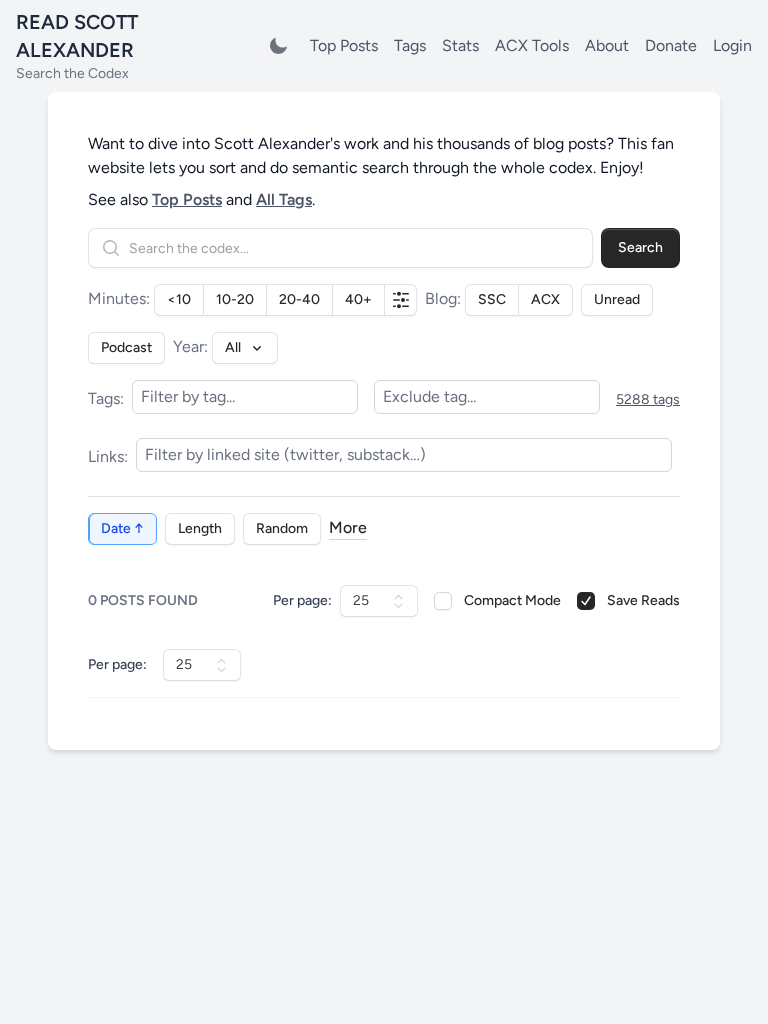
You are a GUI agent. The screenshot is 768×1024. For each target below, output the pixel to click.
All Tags (284, 199)
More (348, 527)
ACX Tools (532, 45)
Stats (460, 45)
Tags (410, 45)
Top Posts (344, 45)
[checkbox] (443, 601)
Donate (671, 45)
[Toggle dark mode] (278, 46)
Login (732, 45)
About (607, 45)
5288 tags (648, 399)
